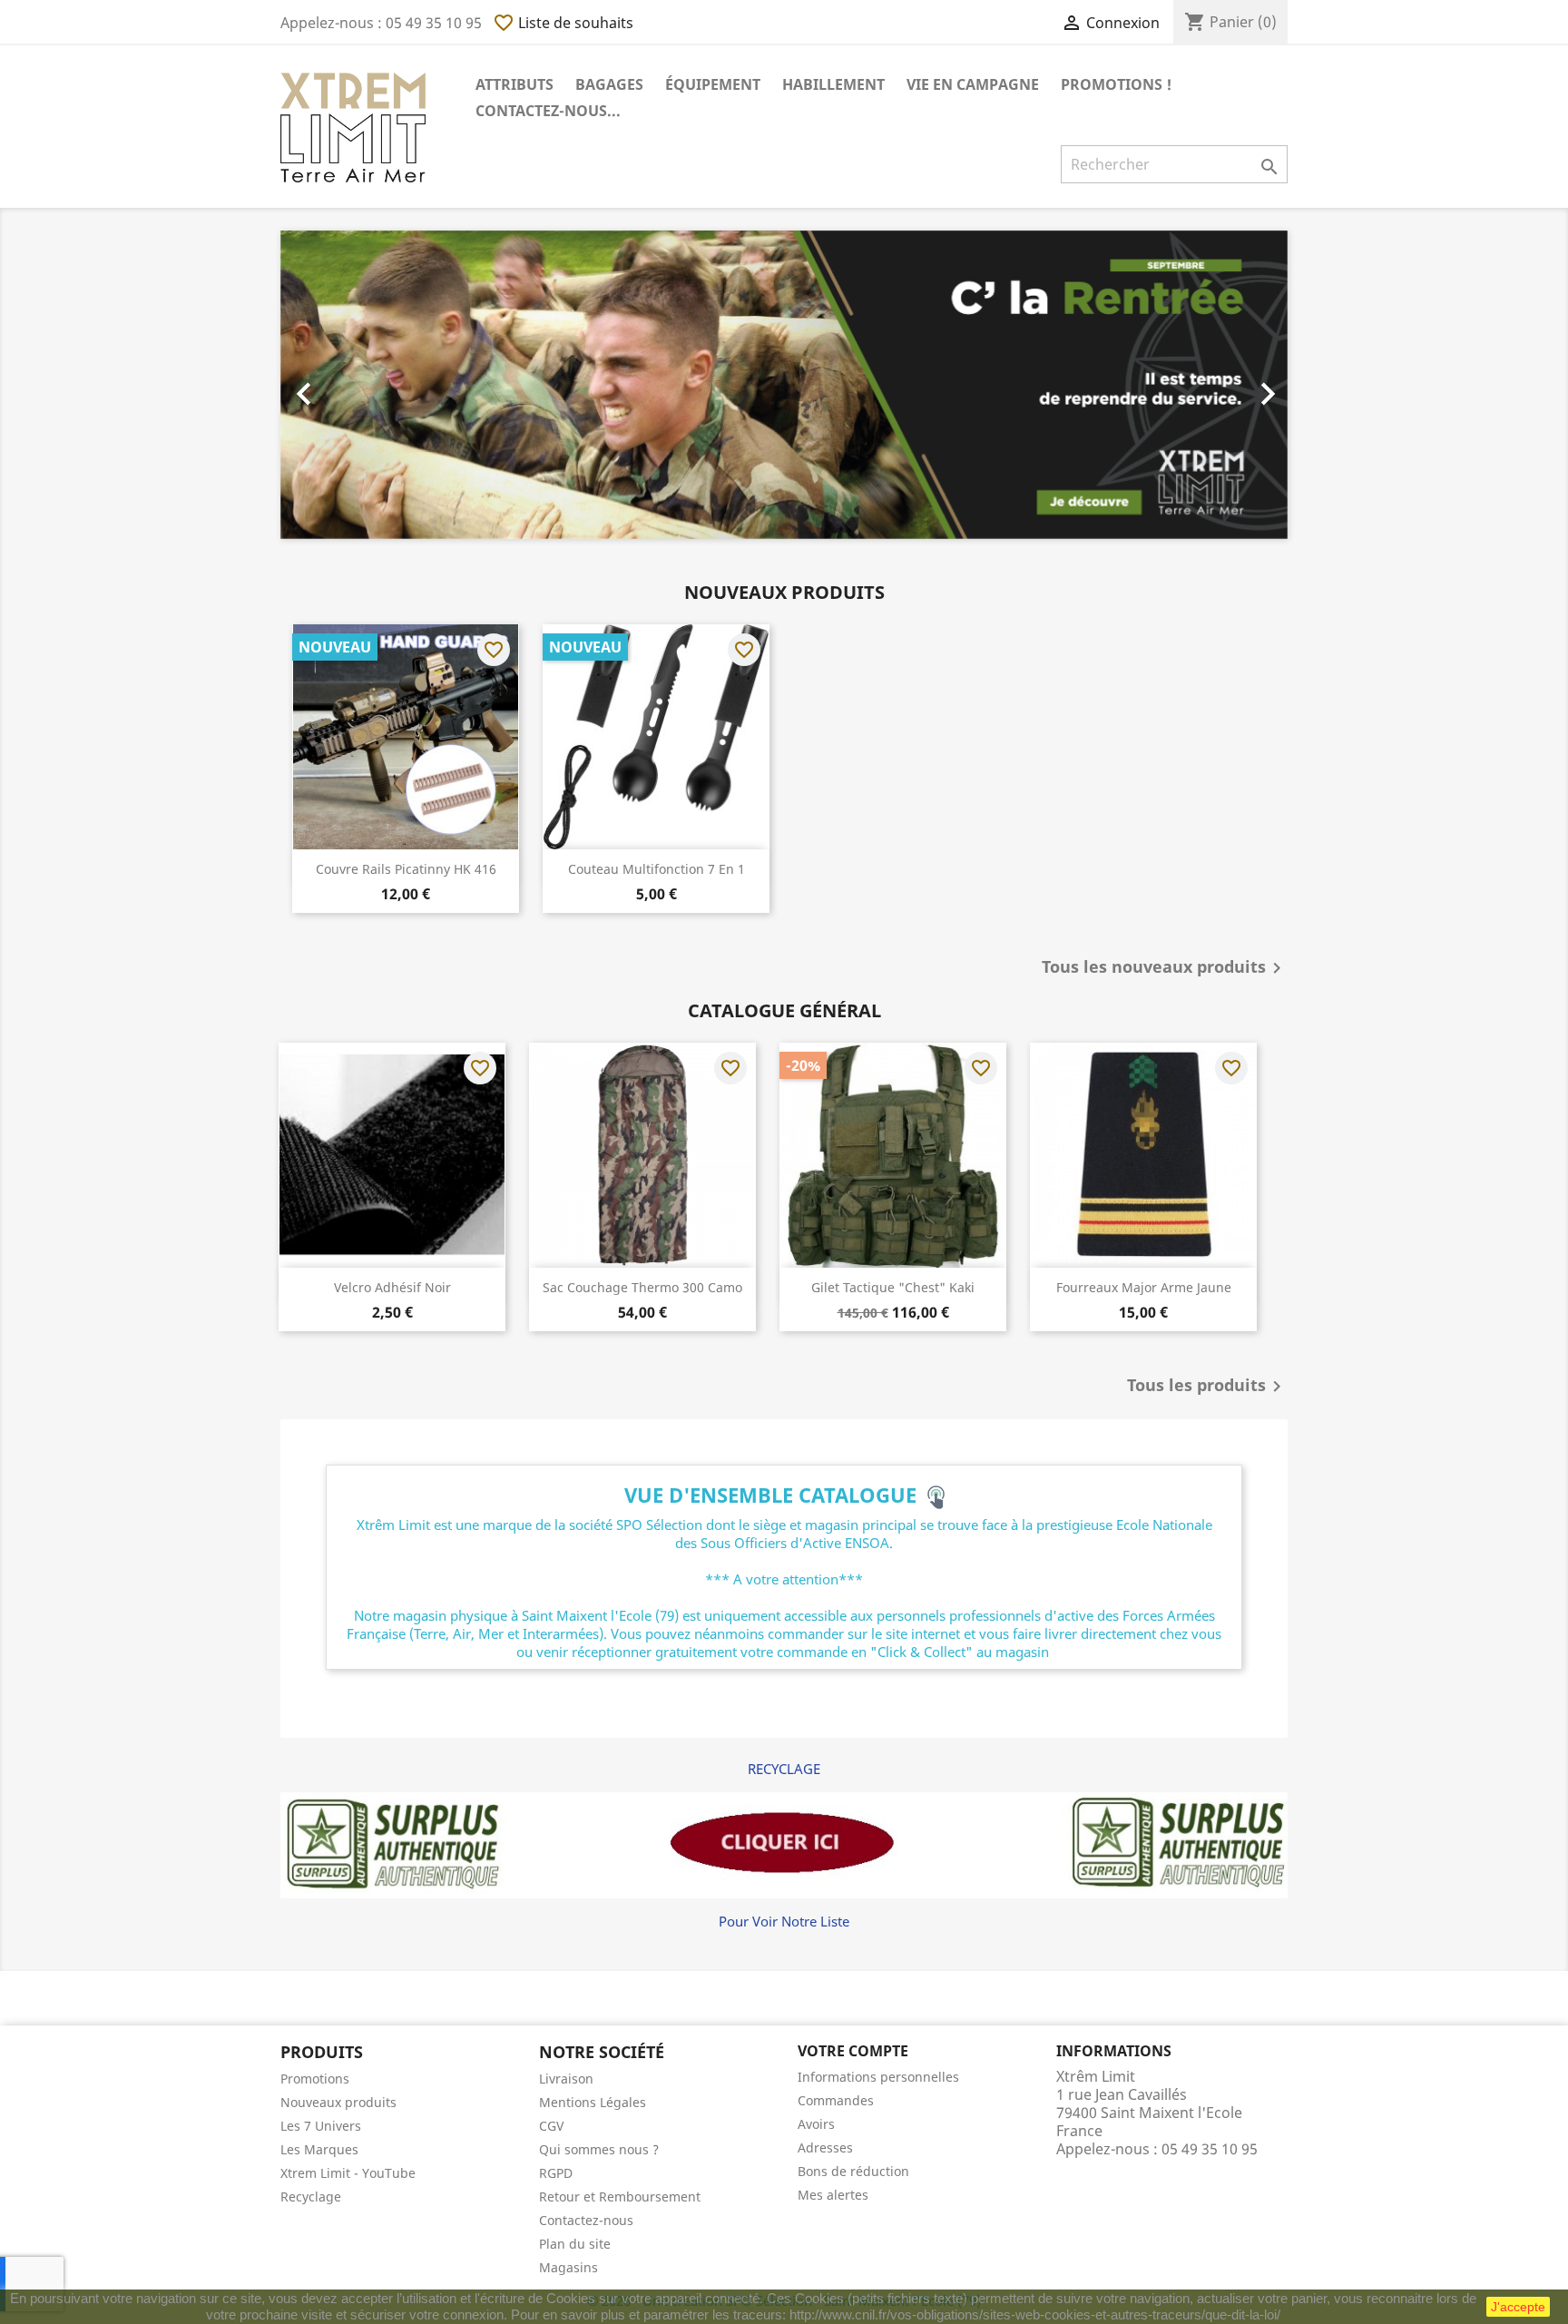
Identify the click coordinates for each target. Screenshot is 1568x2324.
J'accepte (1518, 2307)
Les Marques (319, 2149)
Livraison (566, 2079)
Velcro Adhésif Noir (392, 1287)
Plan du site (575, 2244)
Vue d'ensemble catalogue (776, 1495)
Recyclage (311, 2197)
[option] (784, 385)
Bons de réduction (853, 2171)
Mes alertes (833, 2195)
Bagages (609, 84)
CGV (551, 2126)
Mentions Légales (593, 2102)
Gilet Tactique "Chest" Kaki (893, 1287)
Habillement (833, 84)
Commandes (836, 2100)
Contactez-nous (586, 2220)
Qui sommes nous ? (599, 2149)
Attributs (514, 84)
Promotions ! (1116, 84)
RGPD (556, 2173)
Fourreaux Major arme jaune (1144, 1287)
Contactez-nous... (548, 111)
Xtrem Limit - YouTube (348, 2173)
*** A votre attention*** (784, 1579)
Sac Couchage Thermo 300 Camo (642, 1287)
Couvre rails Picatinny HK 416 (406, 869)
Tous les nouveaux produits (1165, 968)
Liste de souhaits (563, 23)
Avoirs (816, 2124)
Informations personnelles (878, 2077)
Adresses (825, 2147)
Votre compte (853, 2051)
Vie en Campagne (973, 84)
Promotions (315, 2079)
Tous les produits (1207, 1387)
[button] (356, 385)
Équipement (713, 84)
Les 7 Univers (321, 2126)
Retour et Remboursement (620, 2197)
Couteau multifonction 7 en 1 (657, 869)
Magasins (568, 2267)
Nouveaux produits (338, 2102)
